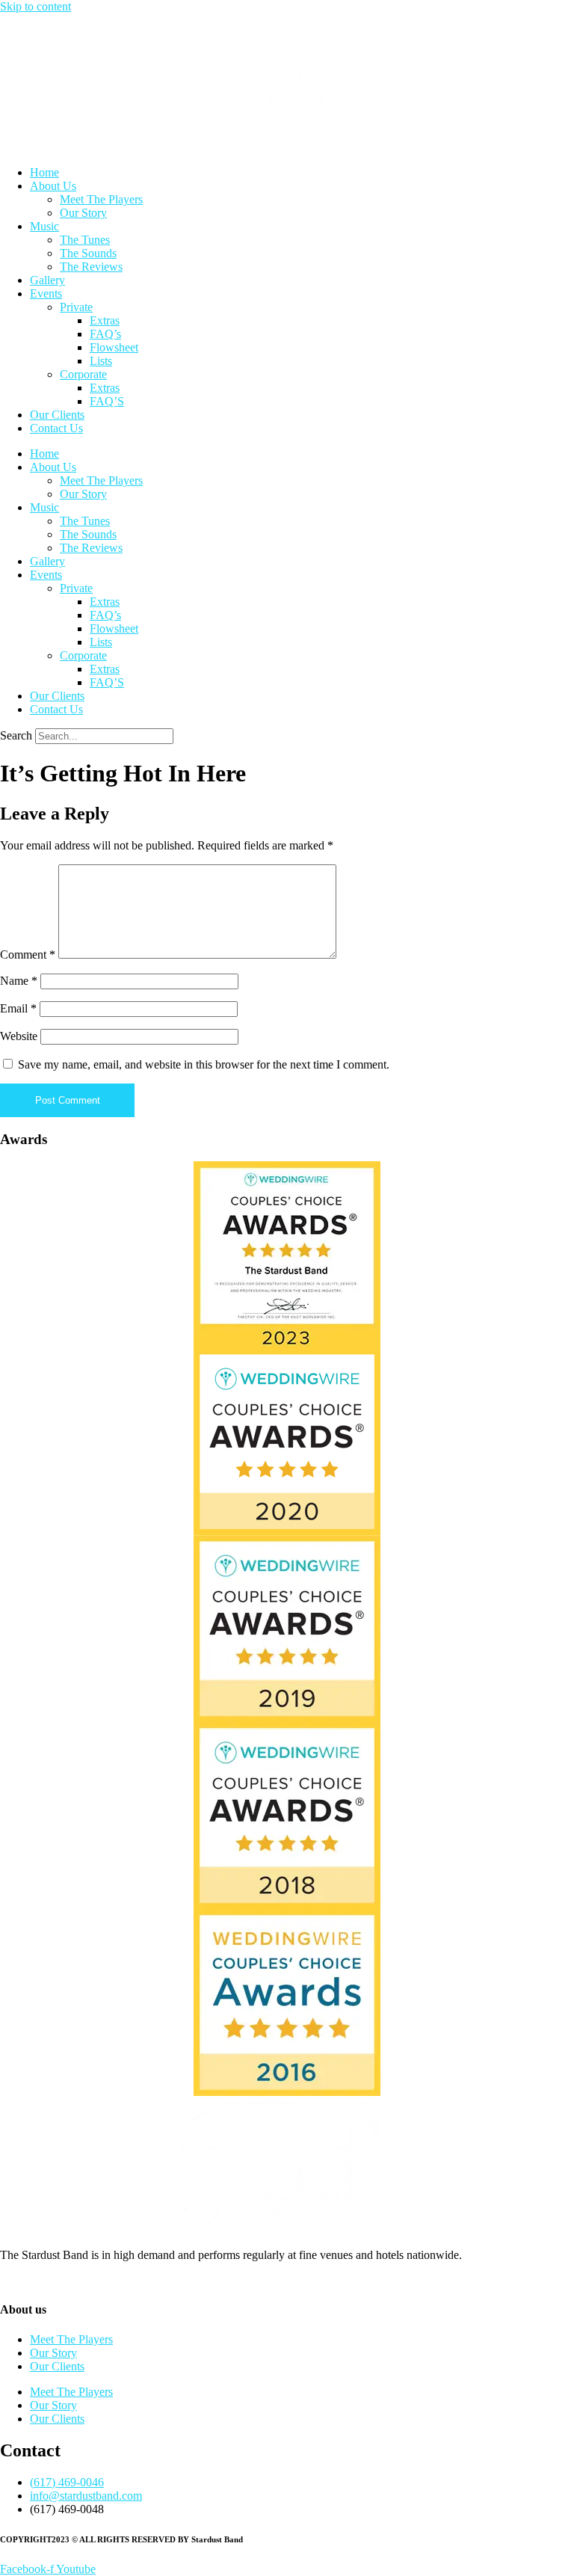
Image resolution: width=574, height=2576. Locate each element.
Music (44, 226)
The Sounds (88, 253)
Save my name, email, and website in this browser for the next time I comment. (204, 1064)
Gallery (47, 280)
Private (76, 307)
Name (19, 981)
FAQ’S (107, 401)
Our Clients (57, 415)
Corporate (83, 374)
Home (44, 172)
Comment (28, 955)
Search (16, 735)
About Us (53, 186)
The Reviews (91, 267)
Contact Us (56, 428)
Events (46, 293)
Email (18, 1008)
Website (19, 1036)
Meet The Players (101, 199)
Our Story (83, 213)
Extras (105, 320)
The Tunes (85, 240)
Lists (101, 361)
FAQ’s (105, 334)
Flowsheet (114, 347)
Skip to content (36, 6)
